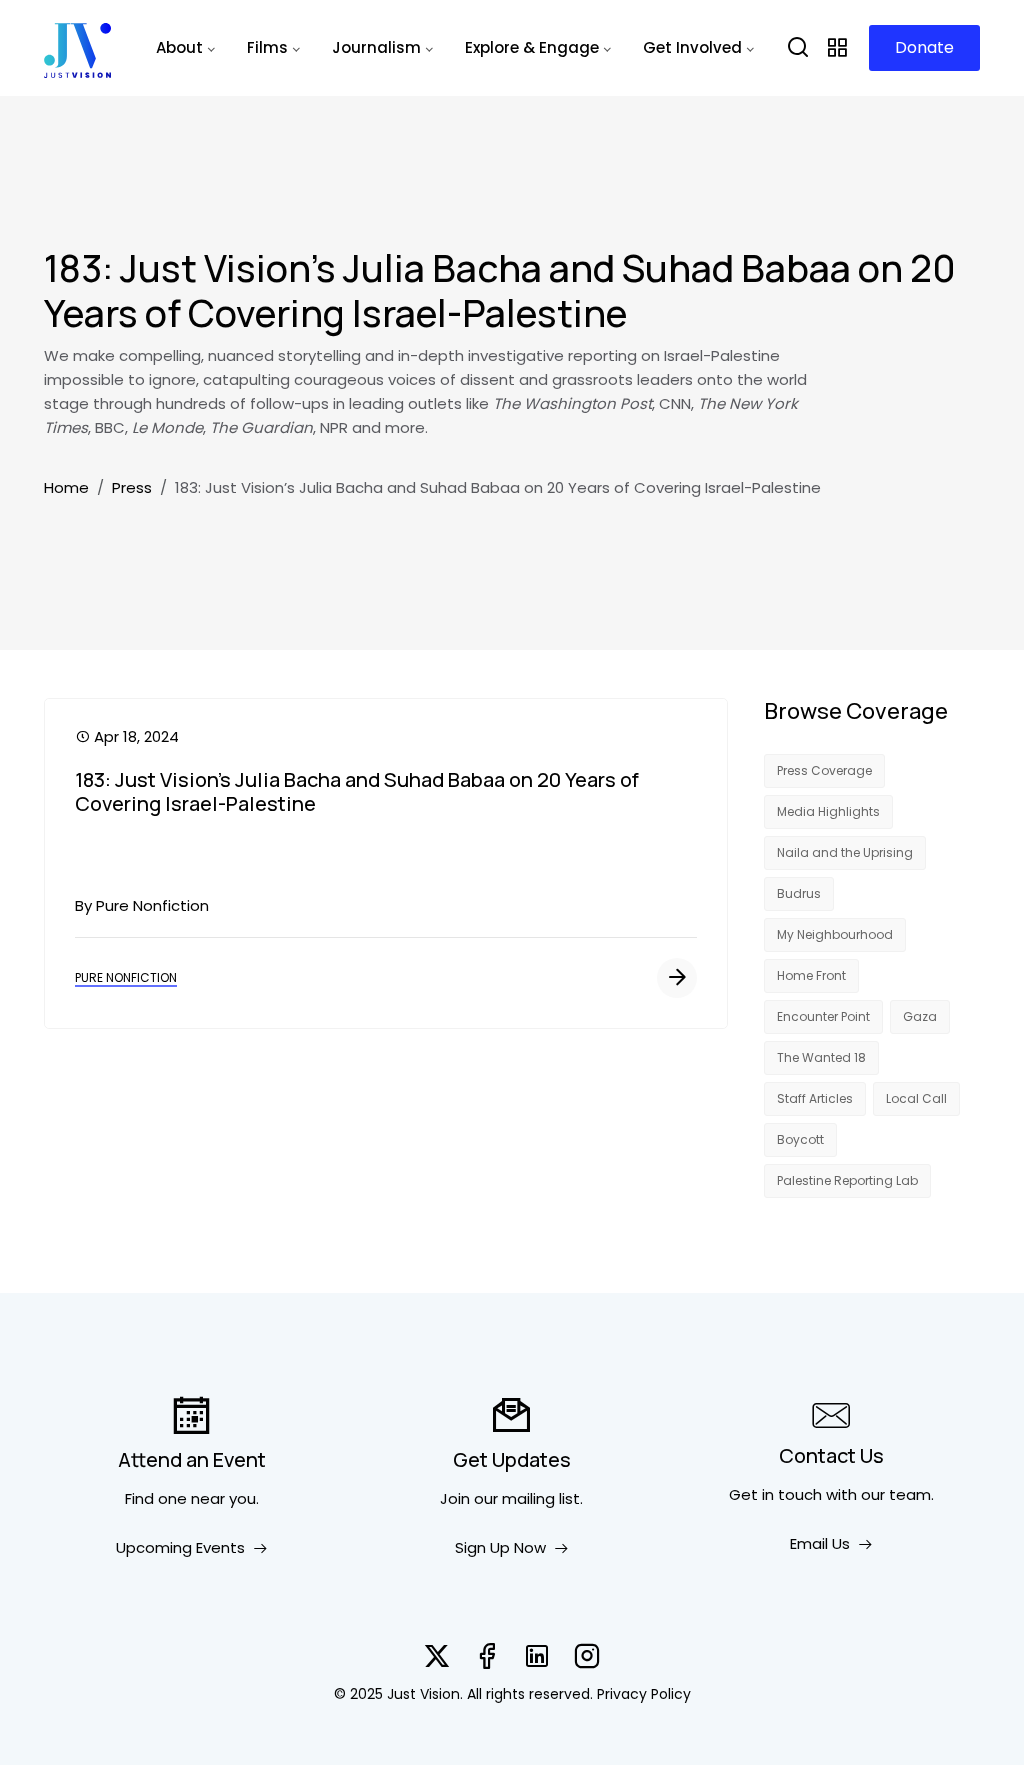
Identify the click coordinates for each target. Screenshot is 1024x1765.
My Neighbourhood (835, 934)
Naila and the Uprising (845, 852)
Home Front (811, 975)
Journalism (376, 47)
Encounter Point (823, 1016)
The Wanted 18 (821, 1057)
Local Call (916, 1098)
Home (66, 487)
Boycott (800, 1139)
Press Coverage (824, 770)
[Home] (77, 48)
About (179, 47)
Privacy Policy (644, 1694)
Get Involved (692, 47)
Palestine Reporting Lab (847, 1180)
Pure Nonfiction (126, 977)
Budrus (799, 893)
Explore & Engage (532, 47)
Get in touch (775, 1494)
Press (132, 487)
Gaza (920, 1016)
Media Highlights (828, 811)
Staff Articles (815, 1098)
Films (267, 47)
